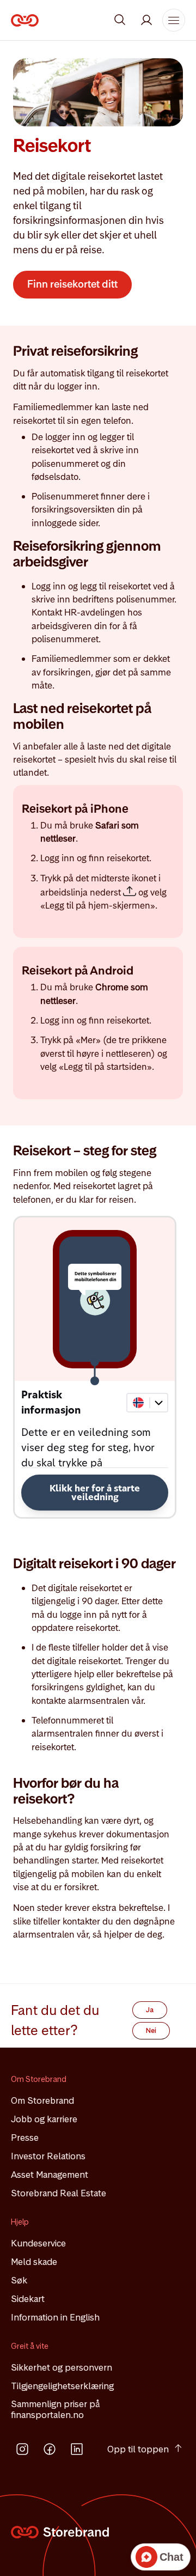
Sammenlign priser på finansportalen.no (55, 2409)
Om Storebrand (42, 2100)
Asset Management (50, 2175)
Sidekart (28, 2299)
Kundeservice (38, 2243)
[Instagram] (22, 2449)
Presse (25, 2137)
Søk (19, 2280)
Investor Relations (48, 2156)
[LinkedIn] (77, 2449)
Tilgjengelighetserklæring (62, 2386)
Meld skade (34, 2262)
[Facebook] (50, 2449)
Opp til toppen (138, 2449)
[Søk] (120, 20)
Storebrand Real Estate (59, 2193)
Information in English (55, 2317)
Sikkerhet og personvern (62, 2367)
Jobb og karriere (44, 2119)
